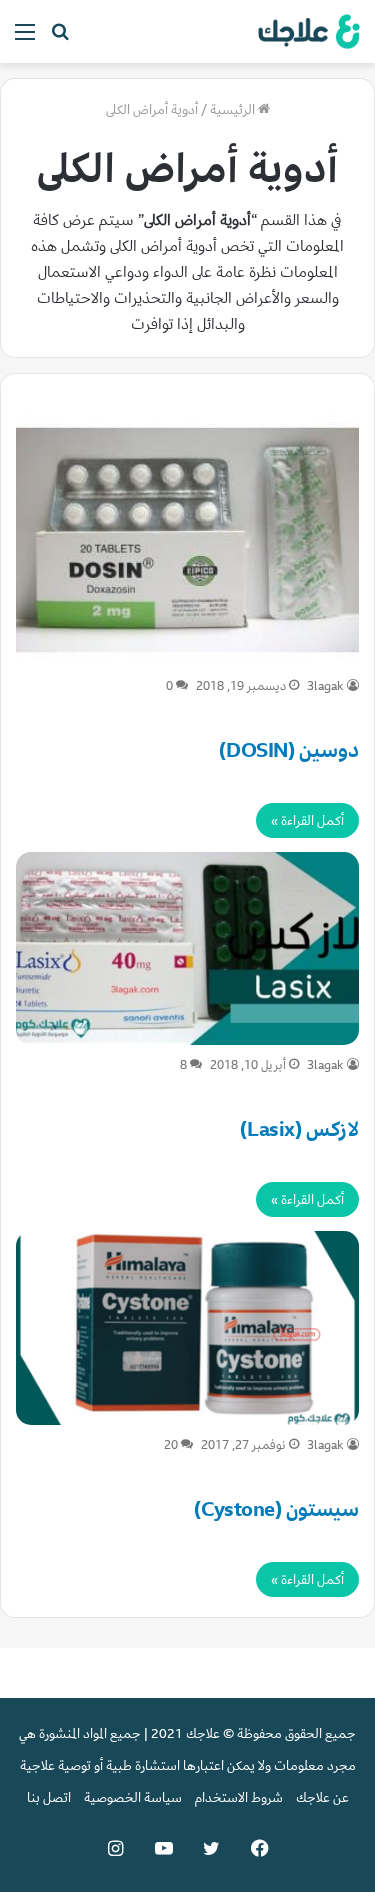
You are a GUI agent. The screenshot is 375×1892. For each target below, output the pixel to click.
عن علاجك (322, 1797)
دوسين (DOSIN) (289, 750)
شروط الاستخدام (239, 1797)
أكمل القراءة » (307, 820)
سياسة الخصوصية (133, 1797)
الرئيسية (234, 109)
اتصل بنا (49, 1797)
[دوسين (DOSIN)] (187, 540)
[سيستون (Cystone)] (187, 1327)
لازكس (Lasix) (299, 1129)
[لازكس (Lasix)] (187, 948)
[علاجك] (306, 31)
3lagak (325, 686)
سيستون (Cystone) (276, 1509)
